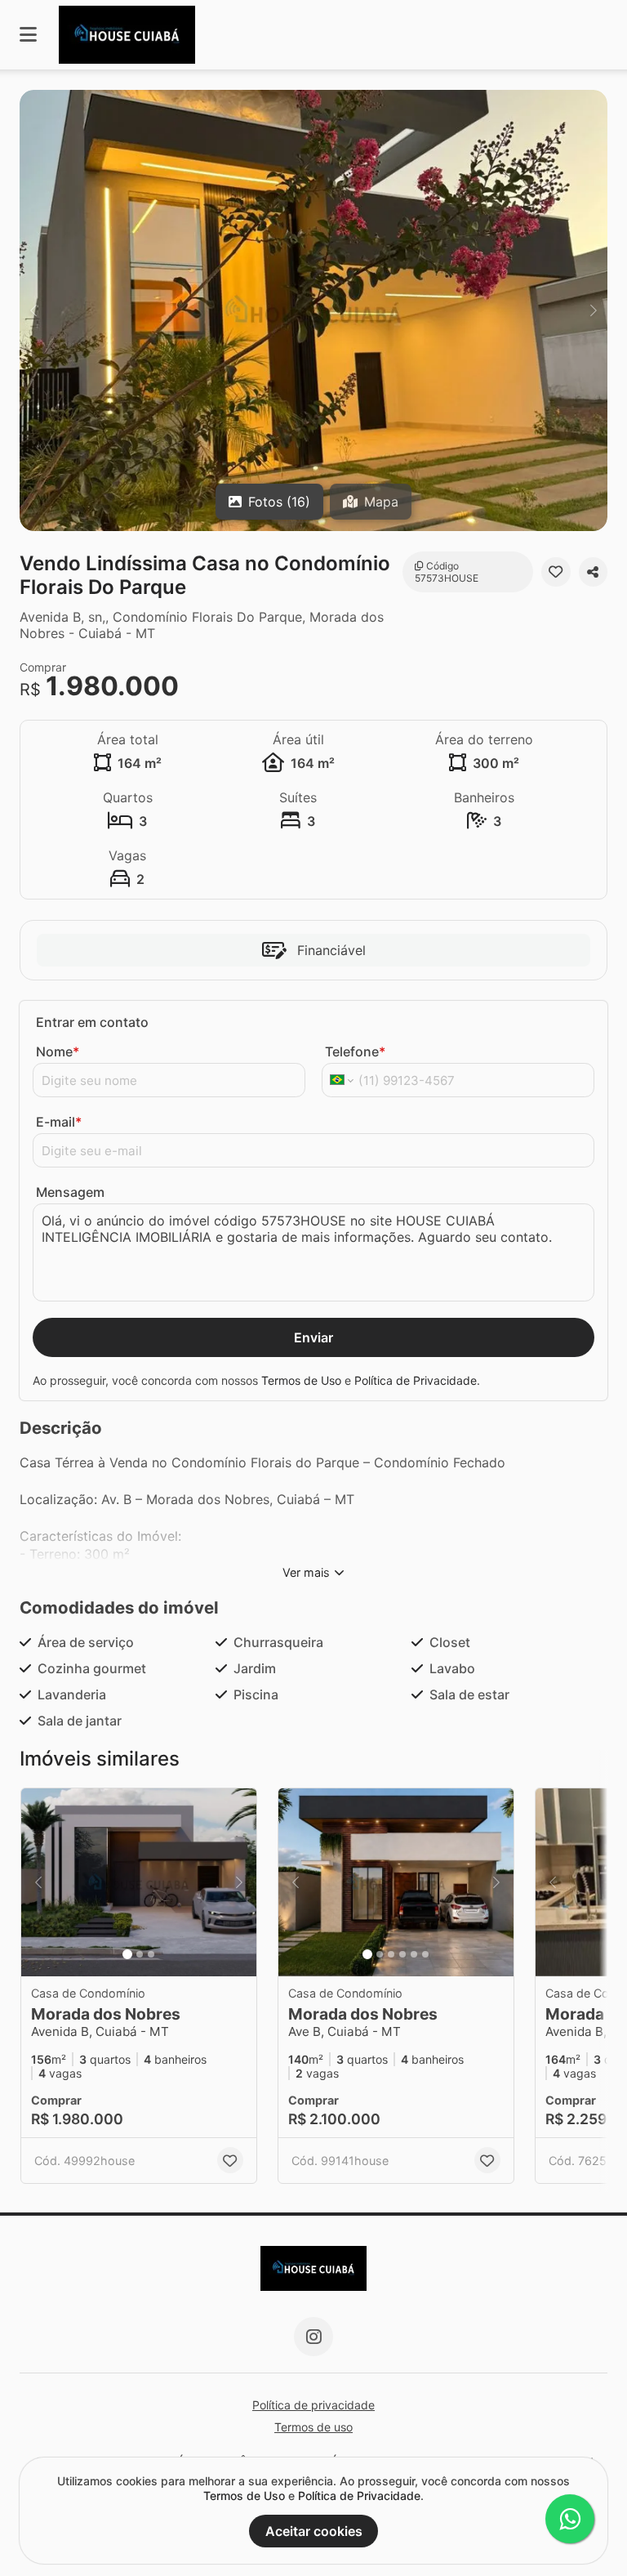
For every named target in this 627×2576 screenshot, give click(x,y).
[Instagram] (313, 2337)
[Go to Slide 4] (402, 1954)
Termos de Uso (301, 1380)
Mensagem (70, 1192)
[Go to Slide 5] (414, 1954)
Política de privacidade (313, 2405)
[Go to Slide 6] (425, 1954)
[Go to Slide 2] (140, 1954)
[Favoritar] (556, 572)
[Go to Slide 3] (151, 1954)
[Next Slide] (594, 310)
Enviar (313, 1337)
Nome (58, 1051)
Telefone (355, 1051)
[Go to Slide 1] (127, 1954)
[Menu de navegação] (28, 35)
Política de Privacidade (416, 1380)
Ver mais (306, 1572)
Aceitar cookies (314, 2531)
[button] (313, 310)
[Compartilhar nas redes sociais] (593, 572)
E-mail (59, 1122)
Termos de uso (313, 2427)
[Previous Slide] (33, 310)
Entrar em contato (92, 1022)
